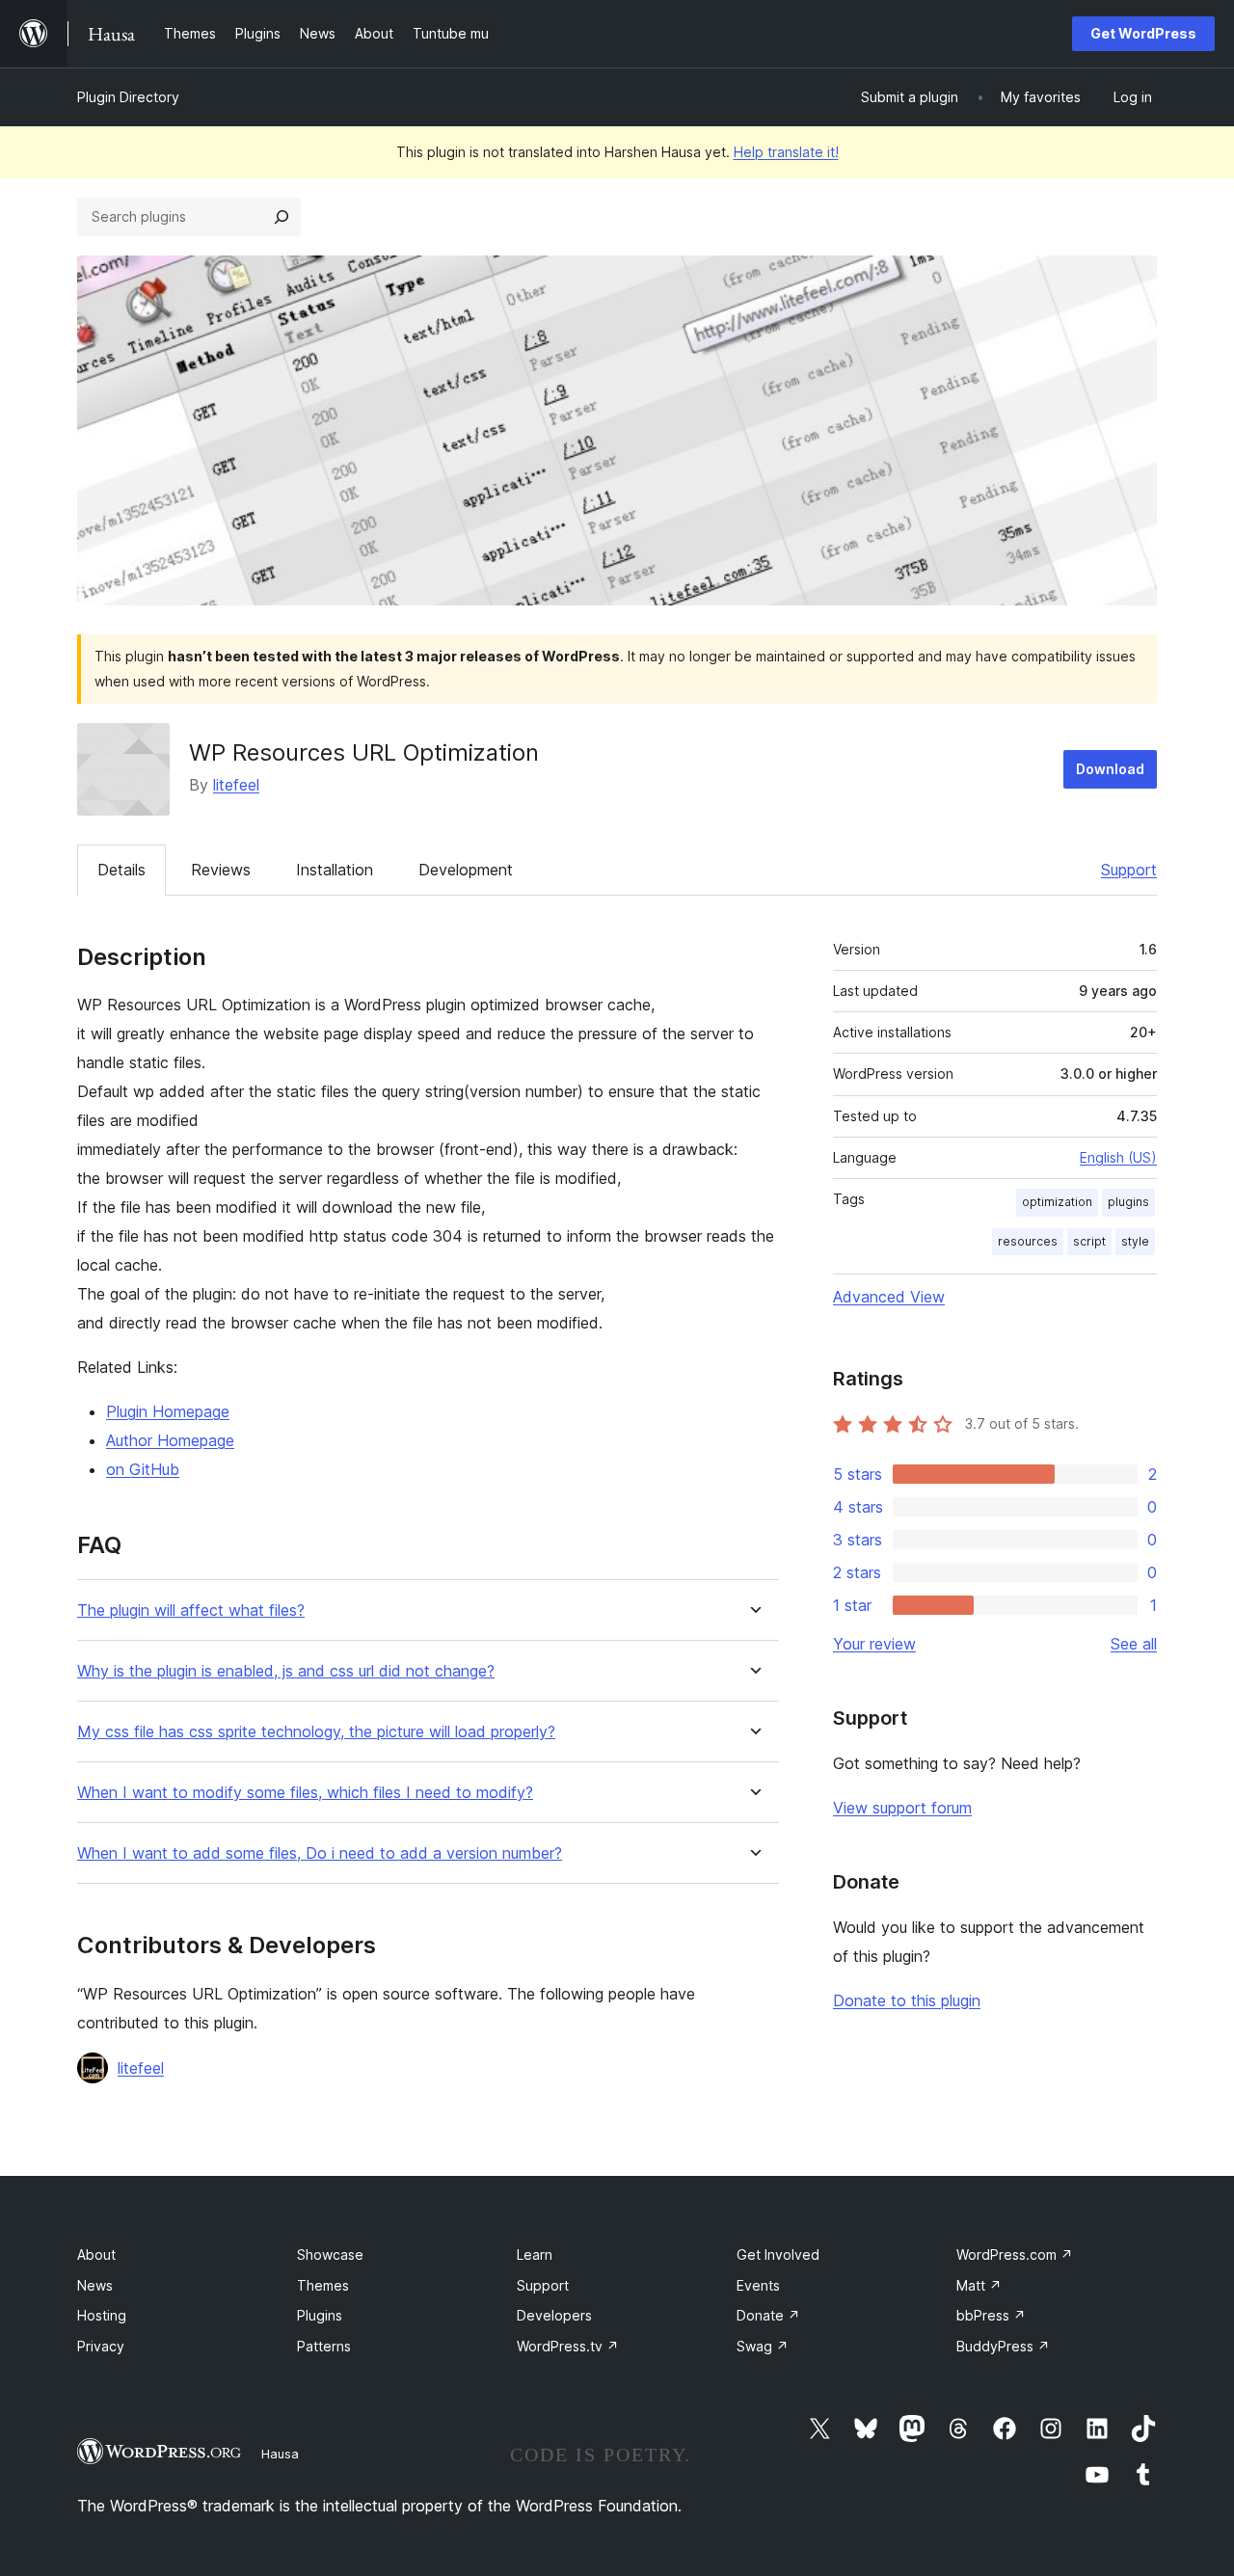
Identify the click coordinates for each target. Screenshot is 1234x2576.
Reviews (221, 870)
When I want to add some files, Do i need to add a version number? (320, 1853)
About (96, 2254)
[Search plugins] (282, 217)
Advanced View (889, 1297)
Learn (535, 2254)
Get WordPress (1143, 33)
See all (1134, 1644)
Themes (323, 2285)
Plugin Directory (128, 97)
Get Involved (778, 2254)
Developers (554, 2315)
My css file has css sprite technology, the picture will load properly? (316, 1732)
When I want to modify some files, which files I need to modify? (305, 1793)
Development (466, 870)
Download (1110, 769)
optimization (1057, 1202)
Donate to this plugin (907, 2000)
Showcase (330, 2254)
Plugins (320, 2315)
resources (1028, 1241)
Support (1129, 870)
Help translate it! (786, 152)
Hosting (102, 2315)
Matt (979, 2285)
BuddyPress (1003, 2346)
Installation (335, 870)
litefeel (236, 785)
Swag (763, 2346)
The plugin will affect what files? (191, 1610)
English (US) (1118, 1157)
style (1135, 1241)
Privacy (101, 2346)
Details (121, 870)
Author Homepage (170, 1440)
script (1089, 1241)
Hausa (280, 2454)
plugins (1128, 1202)
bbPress (991, 2315)
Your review (874, 1644)
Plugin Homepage (168, 1411)
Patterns (324, 2346)
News (95, 2285)
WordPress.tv (568, 2346)
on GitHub (143, 1469)
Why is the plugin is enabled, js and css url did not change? (286, 1671)
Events (758, 2285)
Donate (768, 2315)
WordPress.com (1015, 2254)
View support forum (902, 1808)
